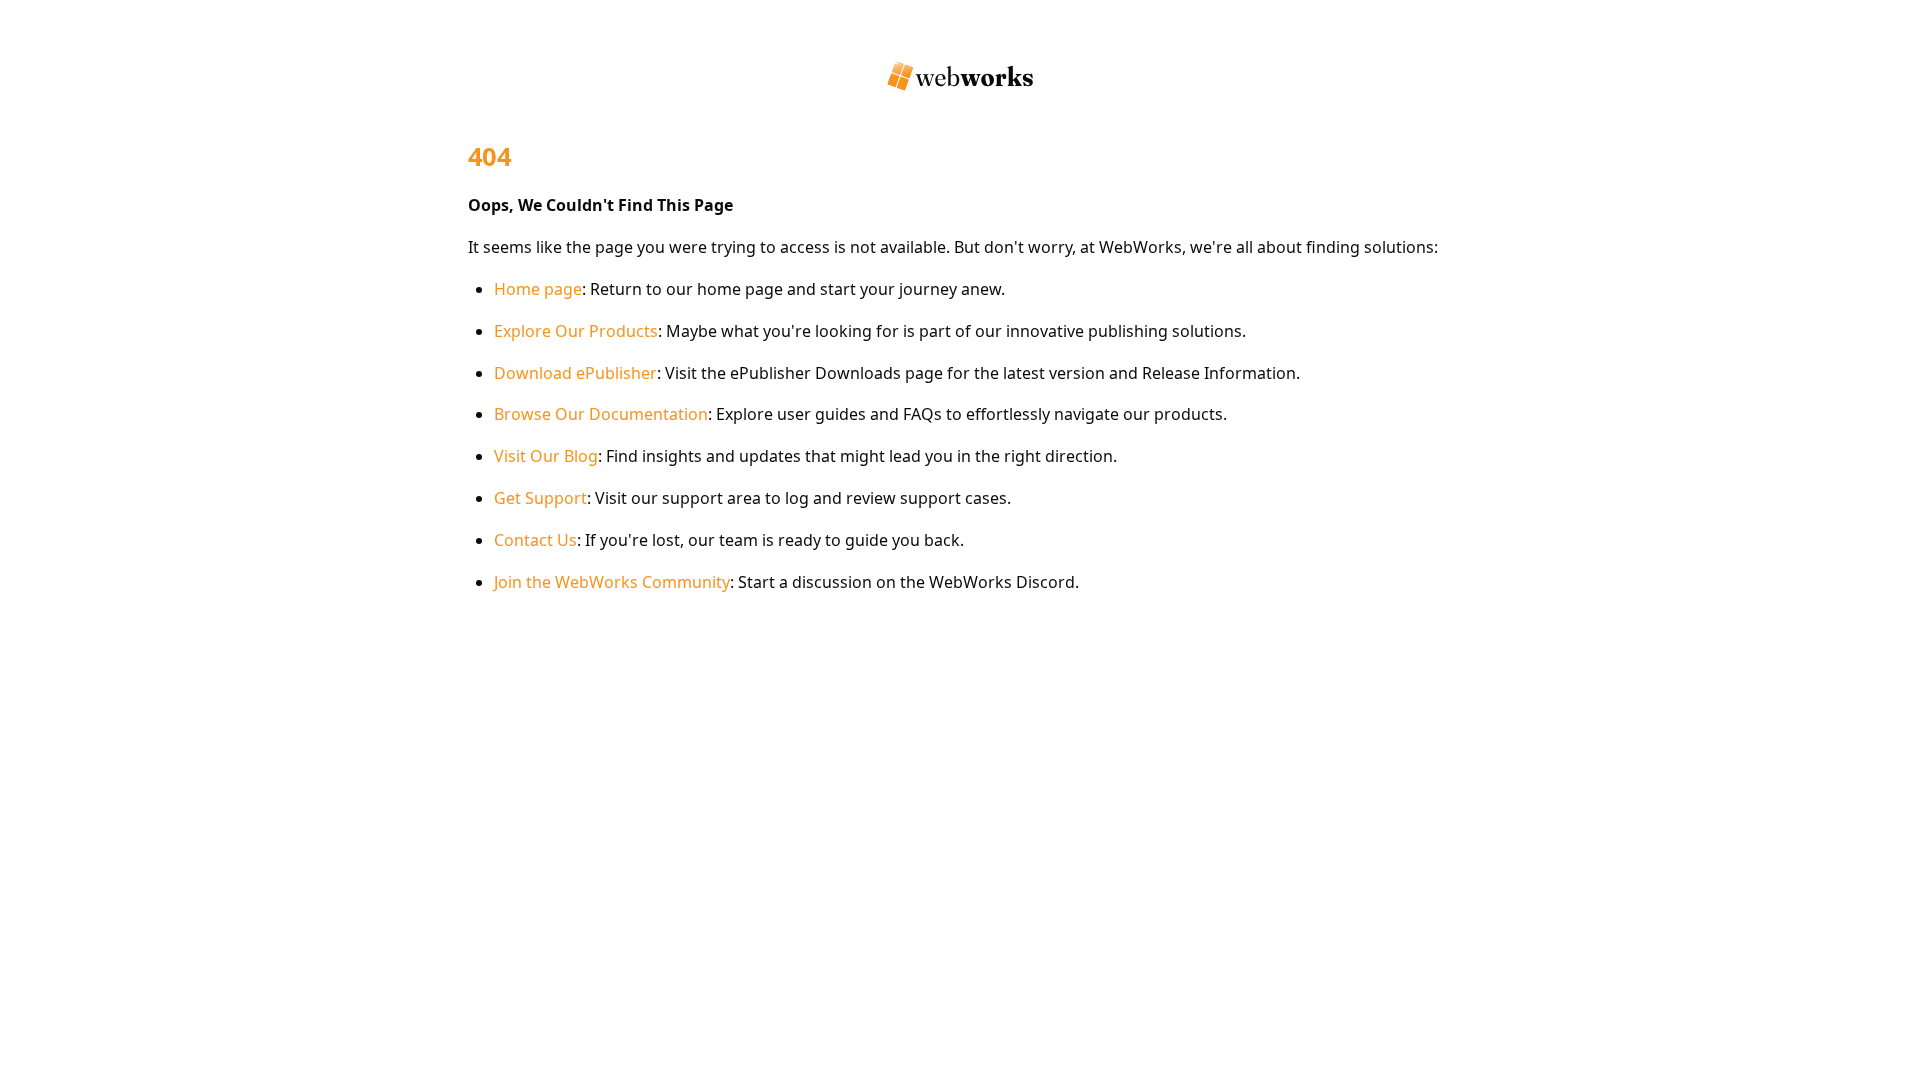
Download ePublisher (575, 373)
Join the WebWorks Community (612, 582)
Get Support (540, 498)
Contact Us (535, 540)
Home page (538, 289)
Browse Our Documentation (601, 414)
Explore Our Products (576, 331)
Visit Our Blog (546, 456)
